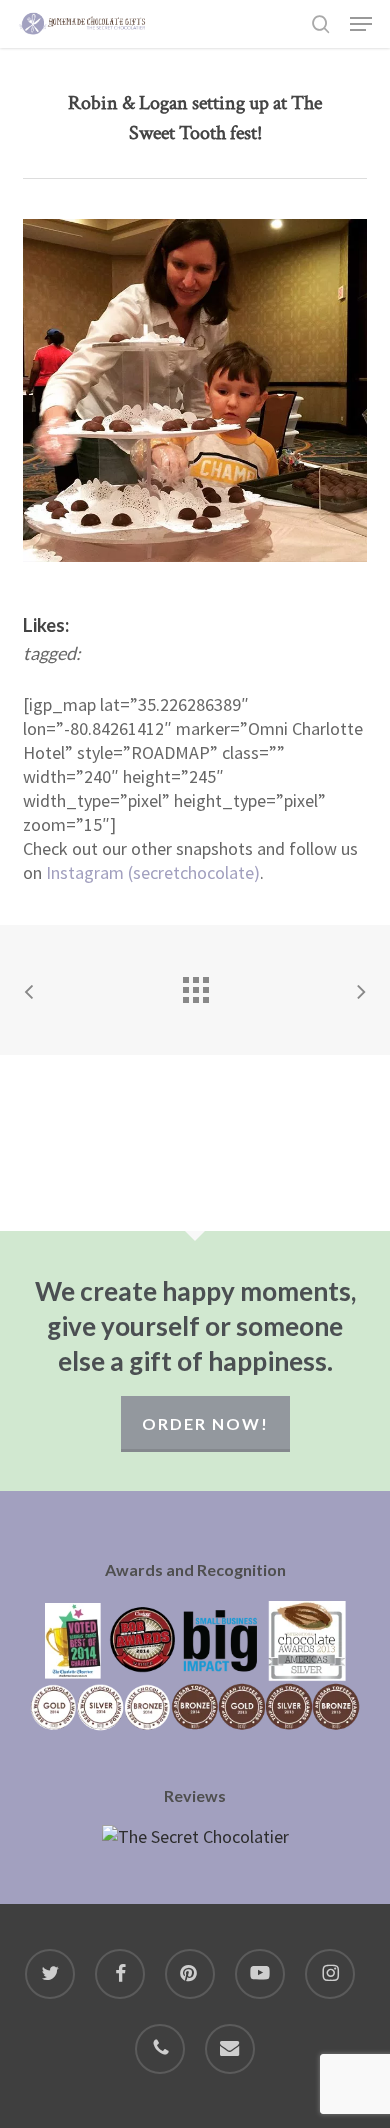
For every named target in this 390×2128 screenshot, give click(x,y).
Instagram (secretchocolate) (153, 872)
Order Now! (205, 1423)
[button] (361, 24)
